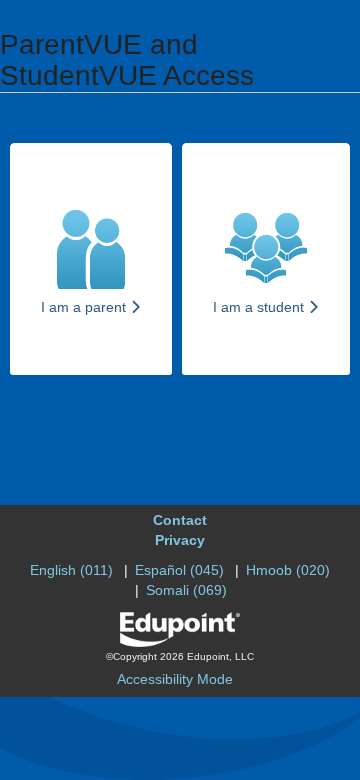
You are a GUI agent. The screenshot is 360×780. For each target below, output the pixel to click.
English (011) (71, 570)
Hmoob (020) (288, 570)
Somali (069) (186, 590)
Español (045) (179, 570)
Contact (180, 520)
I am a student (260, 307)
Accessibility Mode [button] (175, 679)
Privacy (180, 540)
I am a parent (85, 307)
